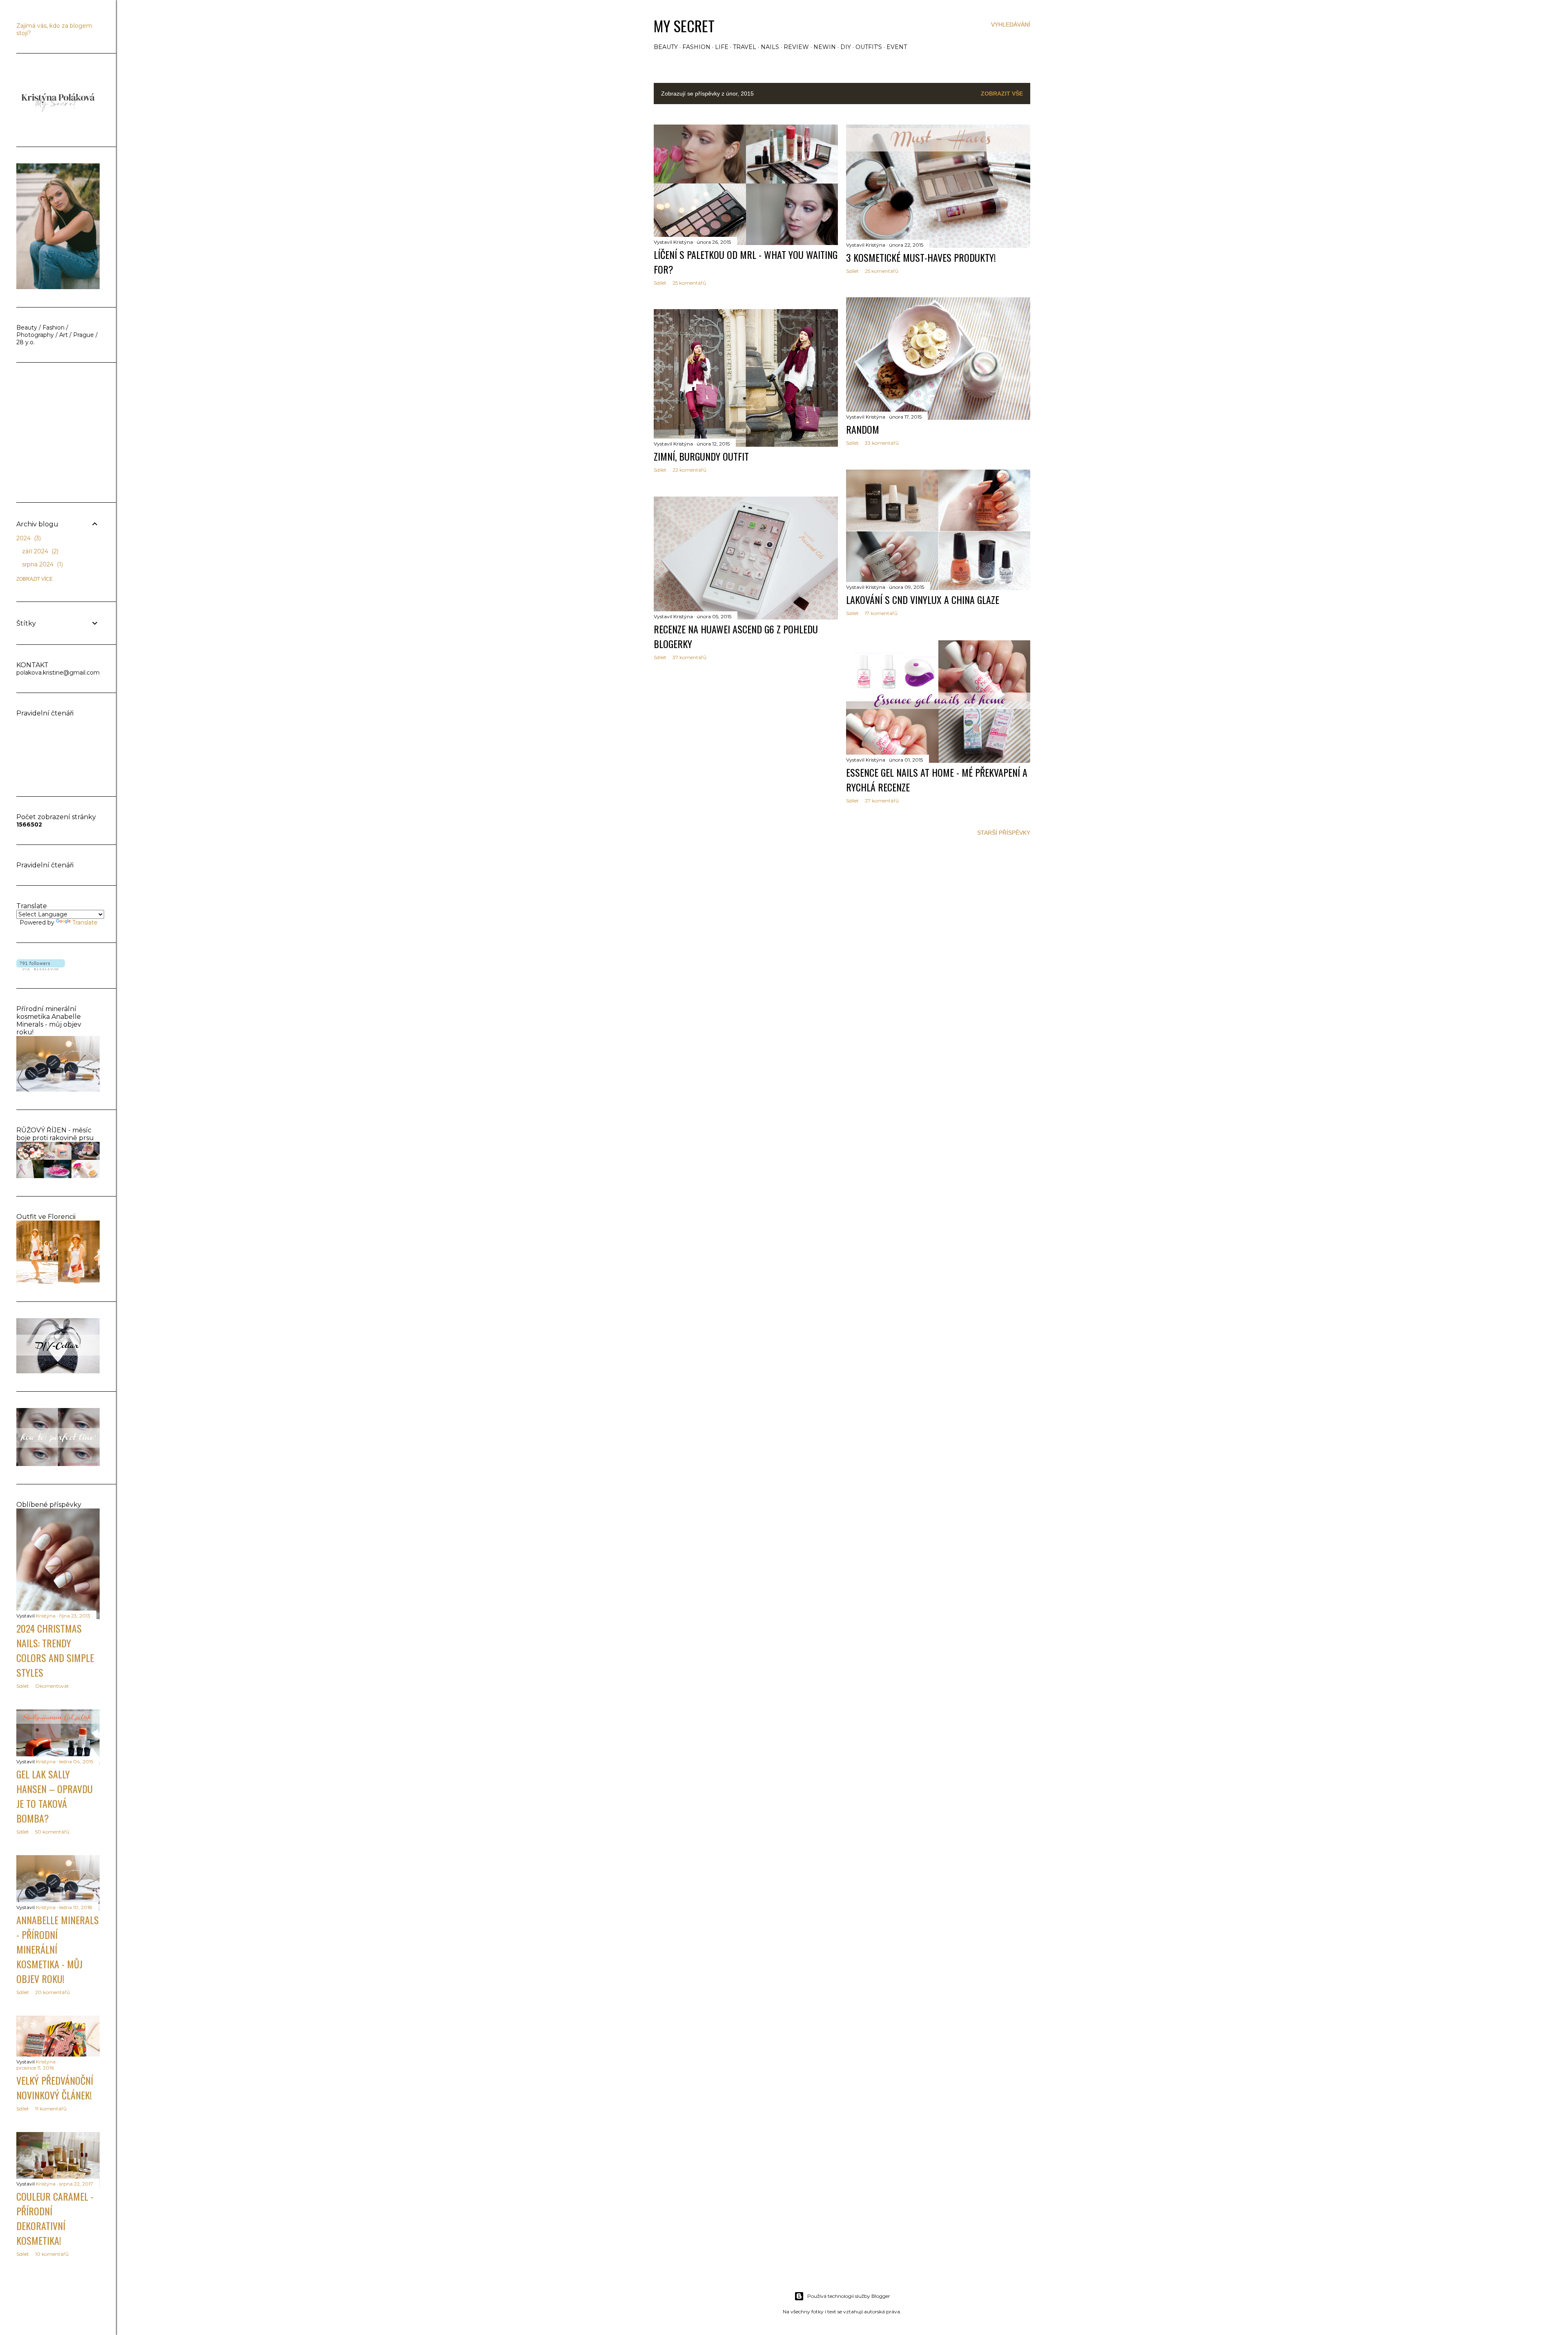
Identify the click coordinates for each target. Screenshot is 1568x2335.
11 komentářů (51, 2109)
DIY (846, 47)
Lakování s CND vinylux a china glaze (923, 599)
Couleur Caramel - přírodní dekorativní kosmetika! (55, 2218)
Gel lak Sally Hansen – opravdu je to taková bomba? (55, 1796)
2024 (28, 538)
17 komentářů (881, 613)
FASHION (696, 47)
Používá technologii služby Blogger (849, 2296)
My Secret (684, 26)
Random (863, 429)
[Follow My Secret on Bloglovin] (41, 968)
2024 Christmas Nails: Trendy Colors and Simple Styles (55, 1650)
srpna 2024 (42, 564)
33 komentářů (882, 443)
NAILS (770, 47)
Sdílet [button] (660, 283)
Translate (85, 922)
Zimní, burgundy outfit (701, 456)
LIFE (722, 47)
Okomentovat (52, 1686)
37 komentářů (689, 657)
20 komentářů (52, 1992)
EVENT (897, 47)
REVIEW (796, 47)
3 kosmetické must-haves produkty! (921, 257)
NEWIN (825, 47)
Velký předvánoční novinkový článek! (55, 2088)
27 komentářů (882, 801)
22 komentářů (689, 470)
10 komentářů (52, 2254)
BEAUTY (666, 47)
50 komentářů (52, 1832)
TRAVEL (745, 47)
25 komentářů (689, 283)
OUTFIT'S (869, 47)
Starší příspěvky (1004, 833)
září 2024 (39, 551)
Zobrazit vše (1002, 94)
